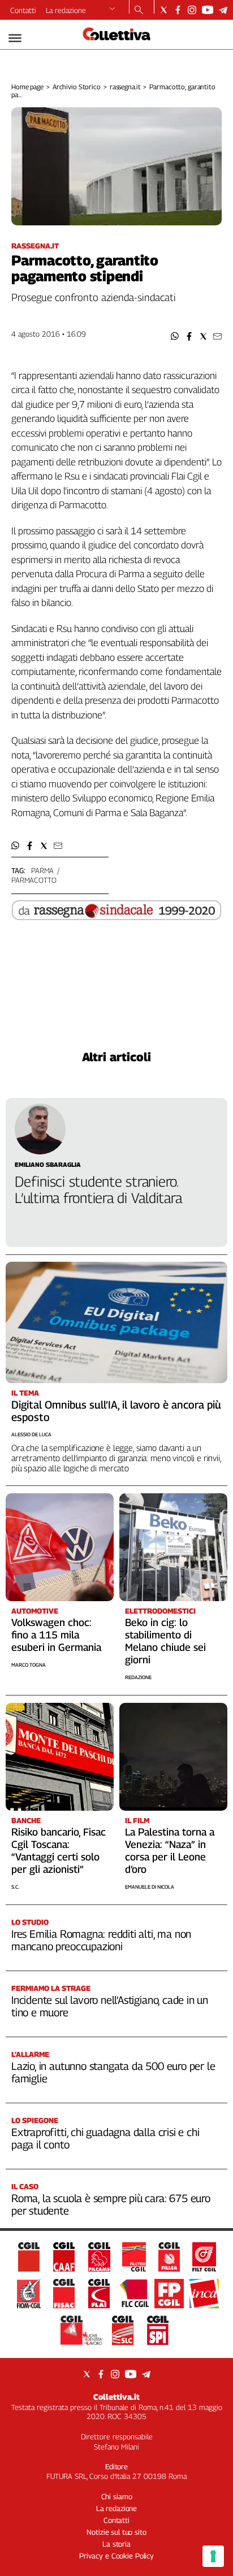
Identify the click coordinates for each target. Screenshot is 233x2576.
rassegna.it (125, 87)
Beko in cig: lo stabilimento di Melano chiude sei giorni (165, 1641)
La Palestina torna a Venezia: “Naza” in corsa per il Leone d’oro (170, 1851)
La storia (116, 2544)
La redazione (66, 10)
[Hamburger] (15, 38)
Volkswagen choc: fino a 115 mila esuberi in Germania (56, 1635)
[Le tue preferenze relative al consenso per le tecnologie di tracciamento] (213, 2556)
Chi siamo (117, 2496)
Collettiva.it (116, 2397)
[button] (175, 336)
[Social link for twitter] (164, 10)
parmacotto (34, 880)
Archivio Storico (77, 87)
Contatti (23, 10)
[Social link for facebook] (178, 10)
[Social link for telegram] (223, 10)
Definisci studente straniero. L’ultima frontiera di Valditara (98, 1190)
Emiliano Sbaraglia (48, 1164)
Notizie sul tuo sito (116, 2532)
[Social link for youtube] (208, 10)
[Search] (139, 11)
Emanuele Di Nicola (150, 1887)
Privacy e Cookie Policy (116, 2556)
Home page (27, 87)
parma (42, 870)
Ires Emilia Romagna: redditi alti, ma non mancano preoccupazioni (101, 1940)
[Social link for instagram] (192, 10)
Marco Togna (29, 1665)
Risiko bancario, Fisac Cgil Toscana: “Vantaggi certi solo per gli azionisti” (59, 1851)
